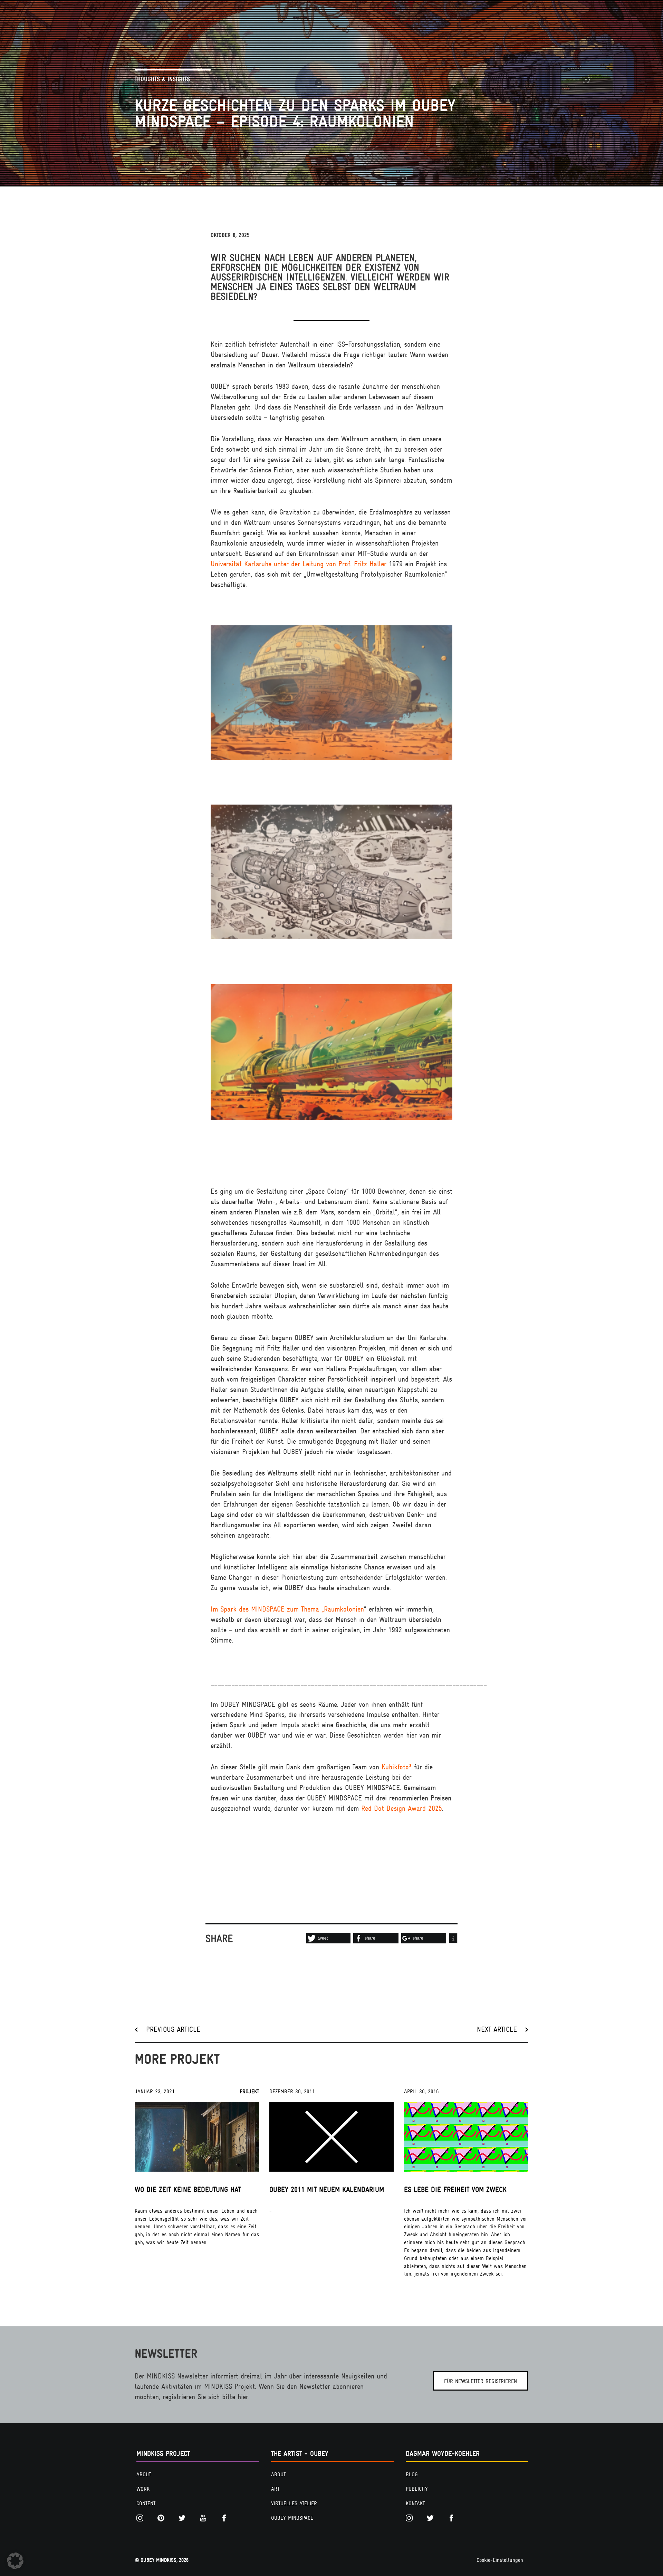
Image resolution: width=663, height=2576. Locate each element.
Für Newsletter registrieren (481, 2381)
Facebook (226, 2518)
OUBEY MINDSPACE (292, 2518)
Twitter (184, 2518)
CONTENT (146, 2503)
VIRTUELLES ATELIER (294, 2503)
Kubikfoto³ (397, 1767)
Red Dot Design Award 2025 (402, 1808)
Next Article (497, 2029)
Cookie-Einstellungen (500, 2560)
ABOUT (144, 2474)
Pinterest (163, 2518)
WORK (143, 2489)
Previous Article (173, 2029)
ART (275, 2489)
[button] (328, 1938)
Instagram (142, 2518)
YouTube (205, 2518)
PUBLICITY (417, 2489)
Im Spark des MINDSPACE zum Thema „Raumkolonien (287, 1609)
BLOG (412, 2474)
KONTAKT (415, 2503)
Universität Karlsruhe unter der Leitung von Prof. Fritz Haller (299, 564)
